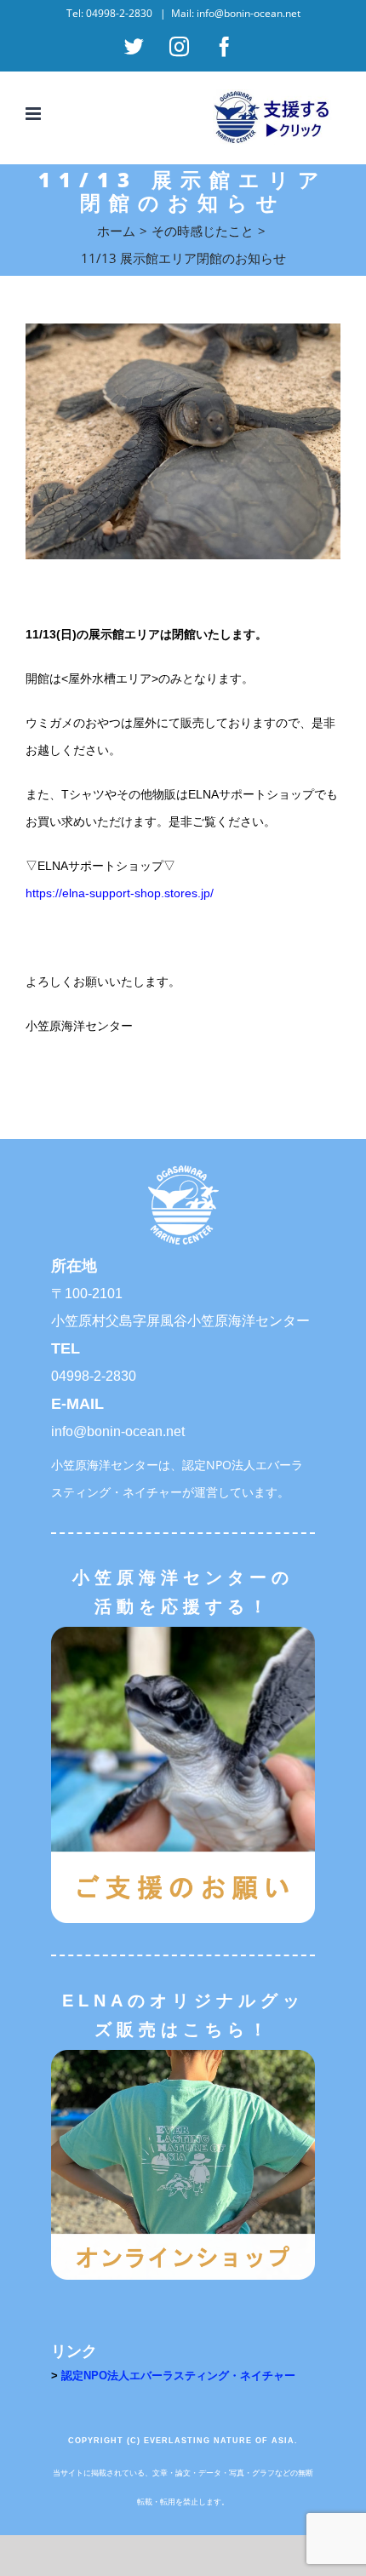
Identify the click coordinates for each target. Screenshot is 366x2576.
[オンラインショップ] (183, 2055)
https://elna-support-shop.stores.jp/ (120, 893)
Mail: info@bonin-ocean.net (236, 13)
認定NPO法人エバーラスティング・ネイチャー (178, 2376)
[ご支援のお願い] (183, 1632)
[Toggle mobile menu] (34, 114)
